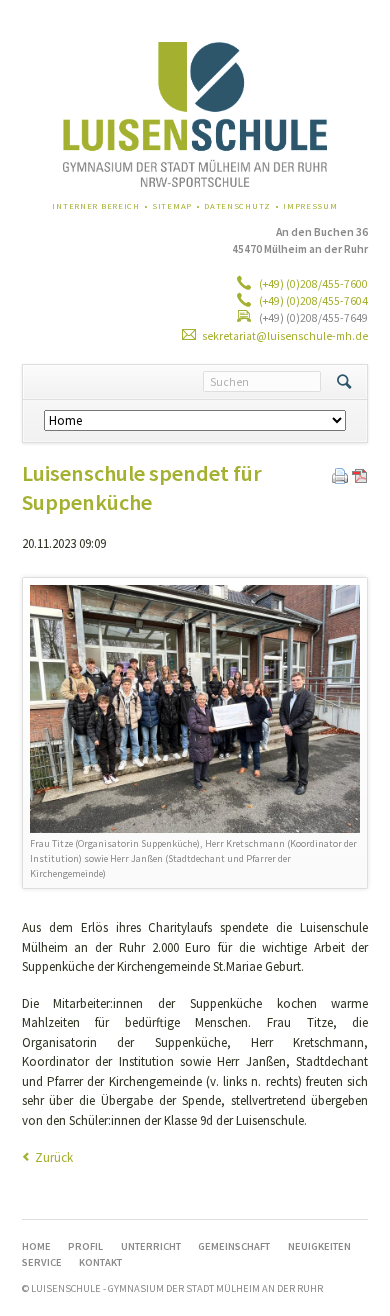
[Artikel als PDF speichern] (360, 479)
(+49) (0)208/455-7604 (312, 301)
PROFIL (85, 1246)
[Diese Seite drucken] (340, 479)
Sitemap (172, 205)
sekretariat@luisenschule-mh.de (285, 336)
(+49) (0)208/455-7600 (312, 284)
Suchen (344, 382)
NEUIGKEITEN (319, 1246)
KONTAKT (100, 1262)
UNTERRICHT (151, 1246)
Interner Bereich (96, 205)
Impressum (310, 205)
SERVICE (42, 1262)
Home (36, 1246)
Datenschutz (237, 205)
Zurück (54, 1157)
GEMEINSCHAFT (234, 1246)
